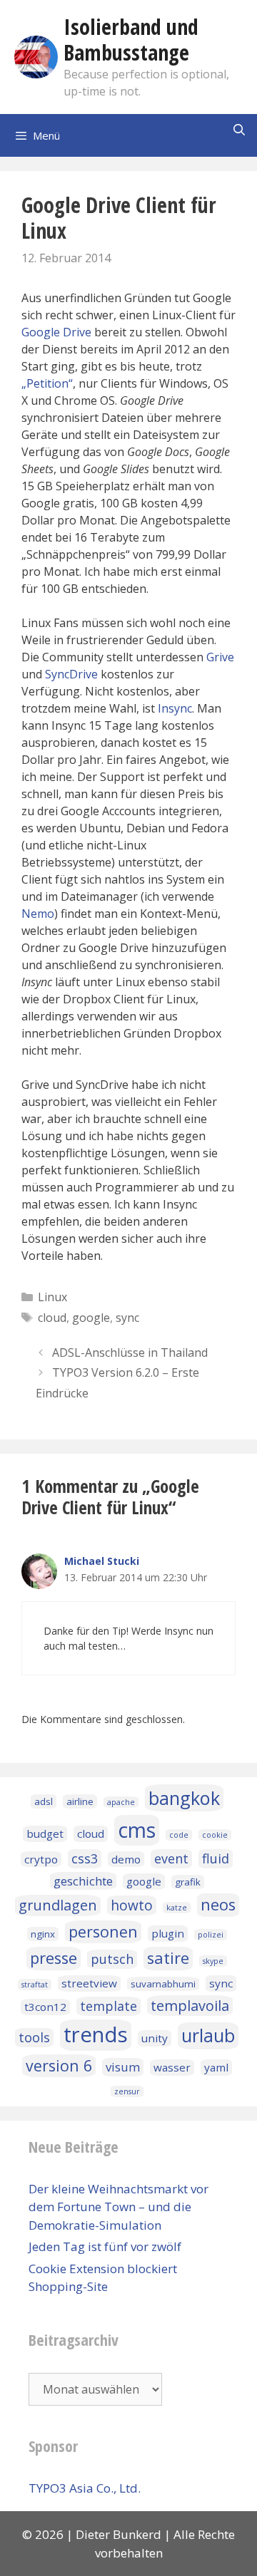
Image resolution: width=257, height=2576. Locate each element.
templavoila (190, 2006)
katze (177, 1908)
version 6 (59, 2065)
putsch (112, 1959)
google (91, 1318)
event (171, 1858)
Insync (175, 708)
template (109, 2006)
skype (213, 1961)
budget (45, 1833)
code (179, 1835)
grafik (188, 1882)
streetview (89, 1983)
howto (132, 1905)
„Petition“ (47, 383)
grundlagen (58, 1905)
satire (168, 1958)
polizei (211, 1935)
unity (155, 2038)
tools (34, 2037)
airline (80, 1801)
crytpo (41, 1859)
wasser (172, 2067)
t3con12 (45, 2007)
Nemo (38, 914)
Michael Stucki (102, 1561)
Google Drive (56, 332)
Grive (220, 657)
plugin (168, 1933)
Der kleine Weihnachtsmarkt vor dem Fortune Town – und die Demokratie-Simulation (119, 2207)
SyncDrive (71, 674)
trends (96, 2034)
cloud (52, 1318)
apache (121, 1802)
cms (137, 1830)
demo (126, 1859)
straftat (35, 1985)
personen (103, 1931)
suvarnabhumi (163, 1984)
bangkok (184, 1798)
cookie (215, 1835)
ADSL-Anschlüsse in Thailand (130, 1352)
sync (127, 1318)
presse (54, 1958)
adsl (44, 1801)
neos (218, 1904)
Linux (52, 1297)
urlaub (208, 2035)
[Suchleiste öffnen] (239, 130)
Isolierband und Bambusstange (131, 40)
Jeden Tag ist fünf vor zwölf (105, 2246)
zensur (127, 2091)
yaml (216, 2067)
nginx (43, 1934)
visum (123, 2067)
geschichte (83, 1881)
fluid (216, 1858)
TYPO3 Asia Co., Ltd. (85, 2488)
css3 (85, 1858)
